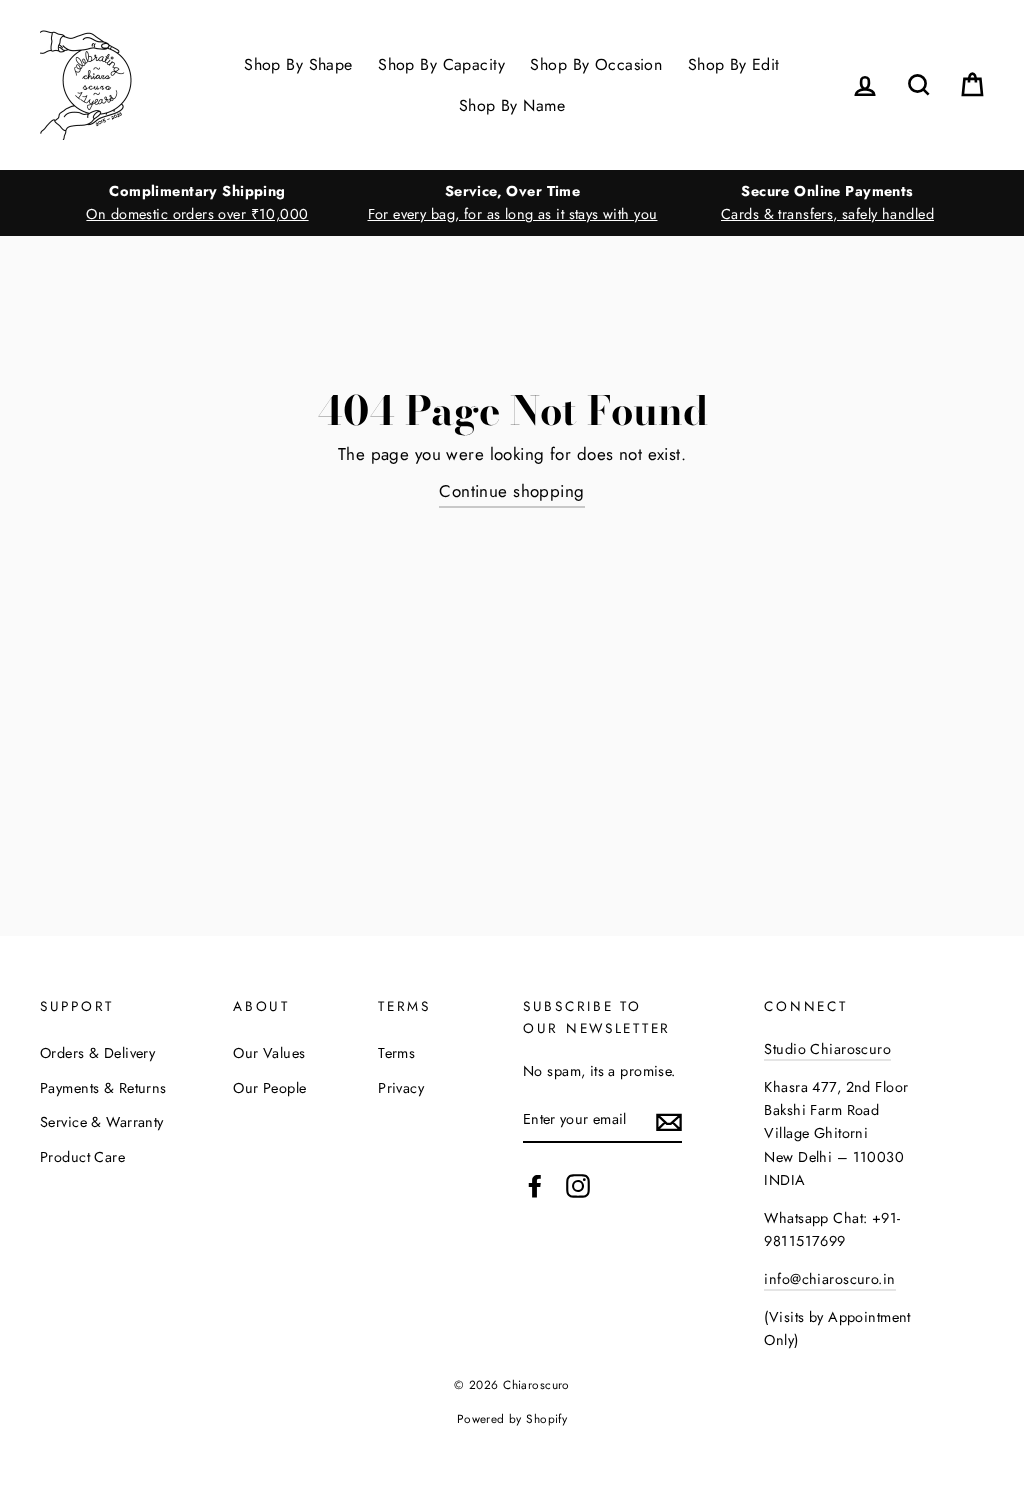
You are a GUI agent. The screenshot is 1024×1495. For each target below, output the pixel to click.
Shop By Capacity (441, 64)
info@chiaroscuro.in (829, 1279)
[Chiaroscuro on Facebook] (535, 1185)
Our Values (269, 1053)
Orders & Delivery (97, 1053)
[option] (197, 203)
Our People (269, 1088)
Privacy (401, 1088)
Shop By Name (512, 105)
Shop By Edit (734, 64)
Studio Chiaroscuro (827, 1049)
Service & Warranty (102, 1122)
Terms (396, 1053)
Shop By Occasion (596, 64)
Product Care (82, 1157)
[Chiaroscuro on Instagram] (578, 1185)
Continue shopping (511, 491)
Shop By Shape (298, 64)
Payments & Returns (103, 1088)
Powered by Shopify (512, 1418)
